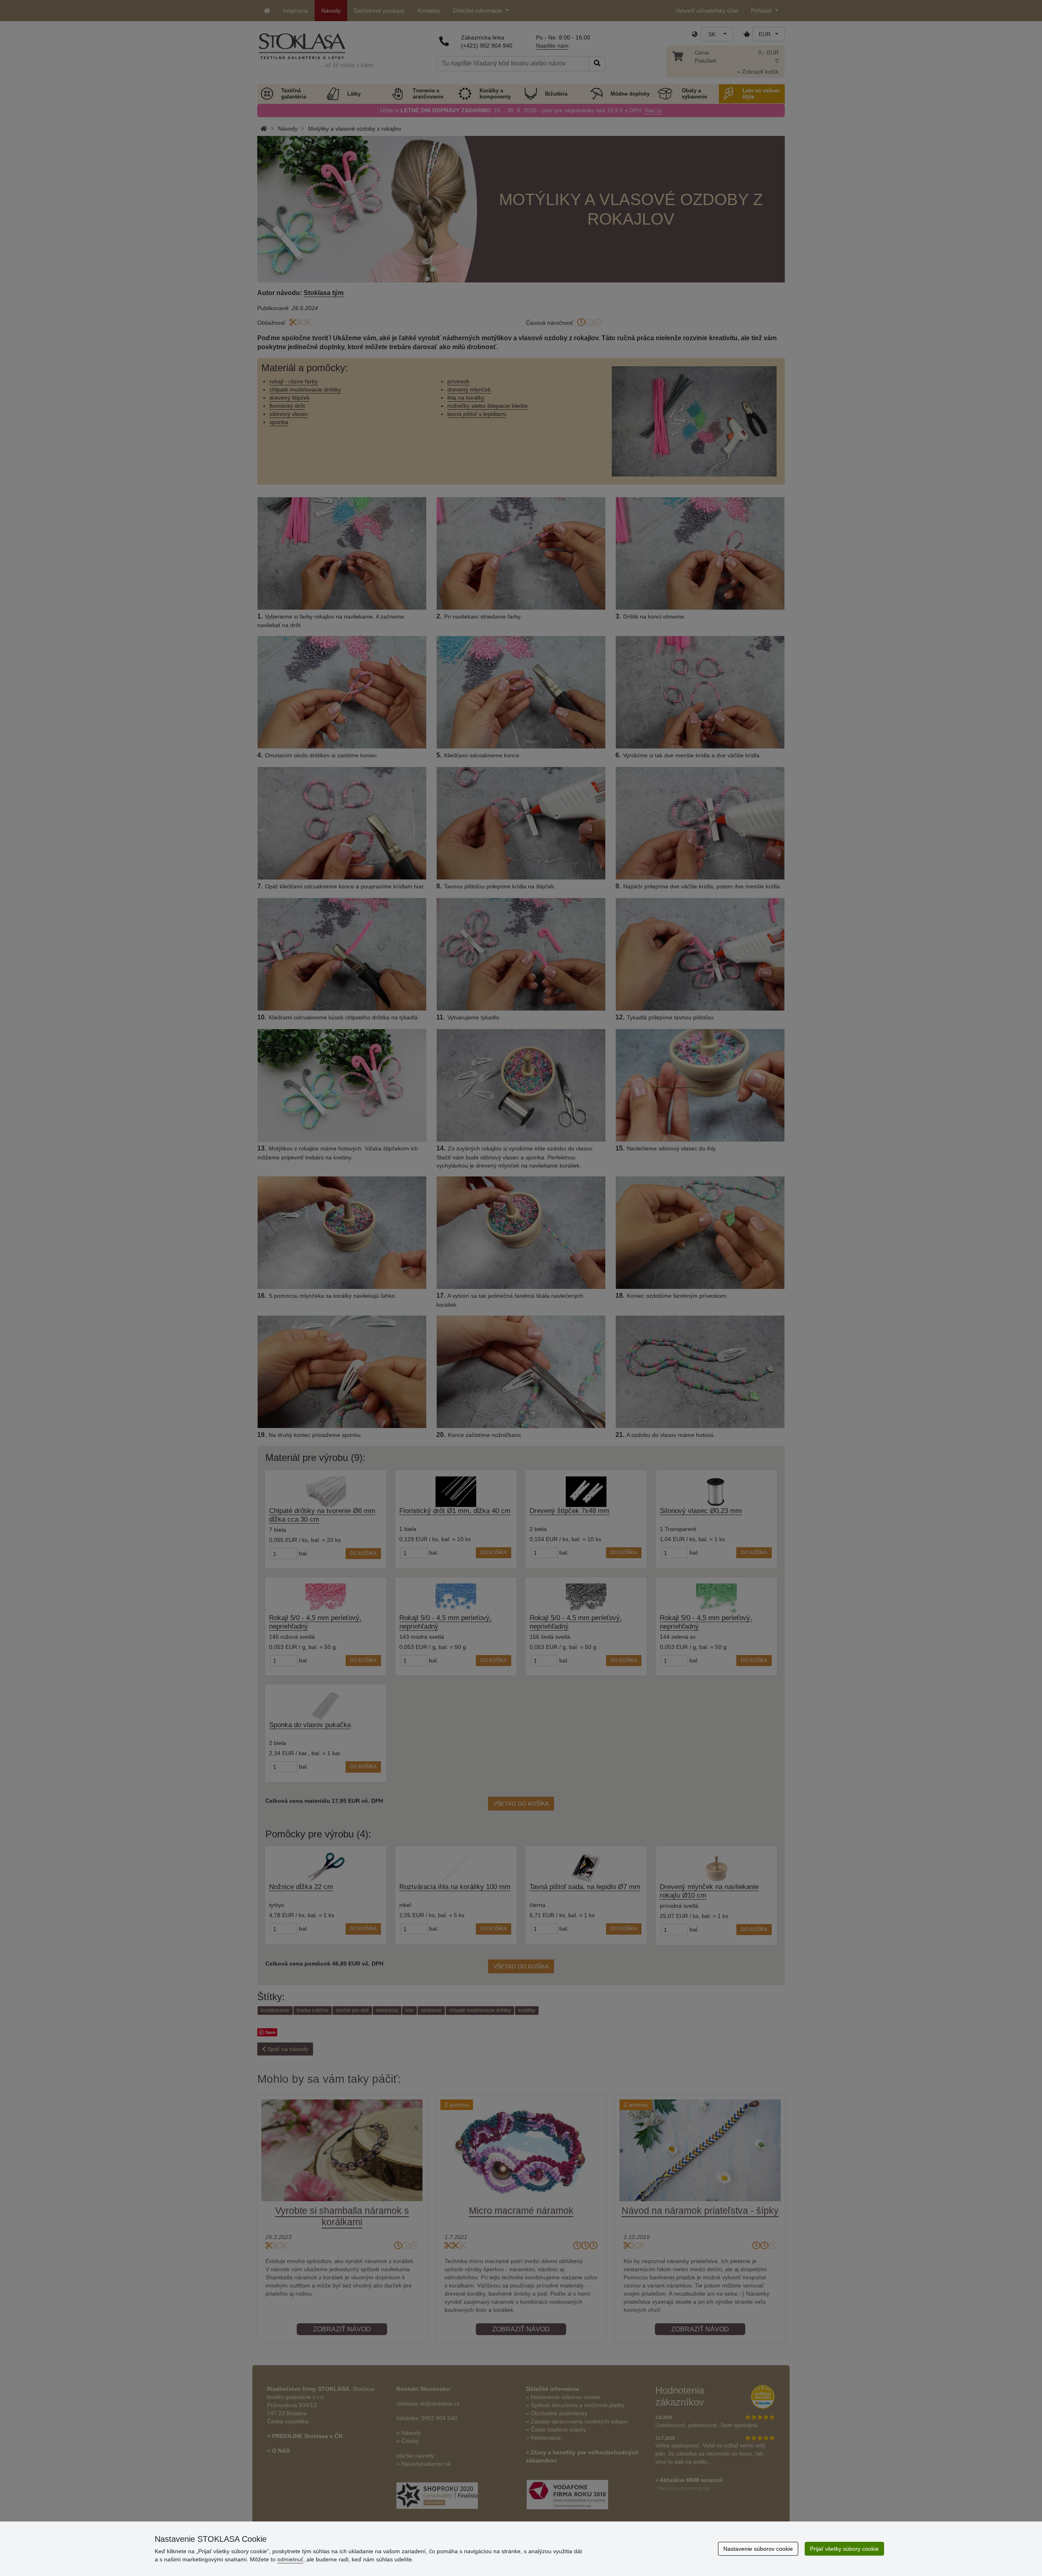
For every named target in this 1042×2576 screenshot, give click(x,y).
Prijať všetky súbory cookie (844, 2549)
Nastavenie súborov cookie (758, 2549)
